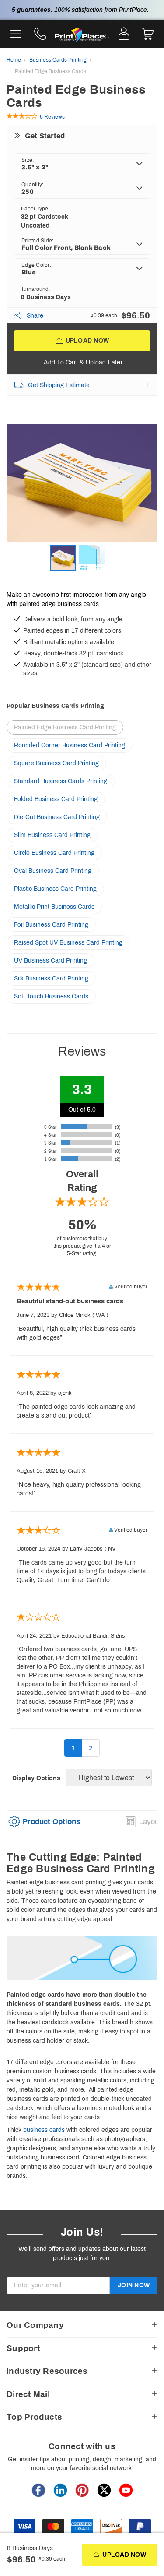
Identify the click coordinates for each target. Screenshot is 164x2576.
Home (14, 60)
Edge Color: (36, 265)
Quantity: (32, 185)
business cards (44, 2130)
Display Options (36, 1778)
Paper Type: (35, 209)
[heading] (82, 1863)
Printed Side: (37, 241)
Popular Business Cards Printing (55, 706)
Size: (28, 160)
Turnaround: (35, 289)
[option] (82, 485)
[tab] (44, 1825)
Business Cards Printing (58, 60)
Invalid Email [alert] (24, 2298)
